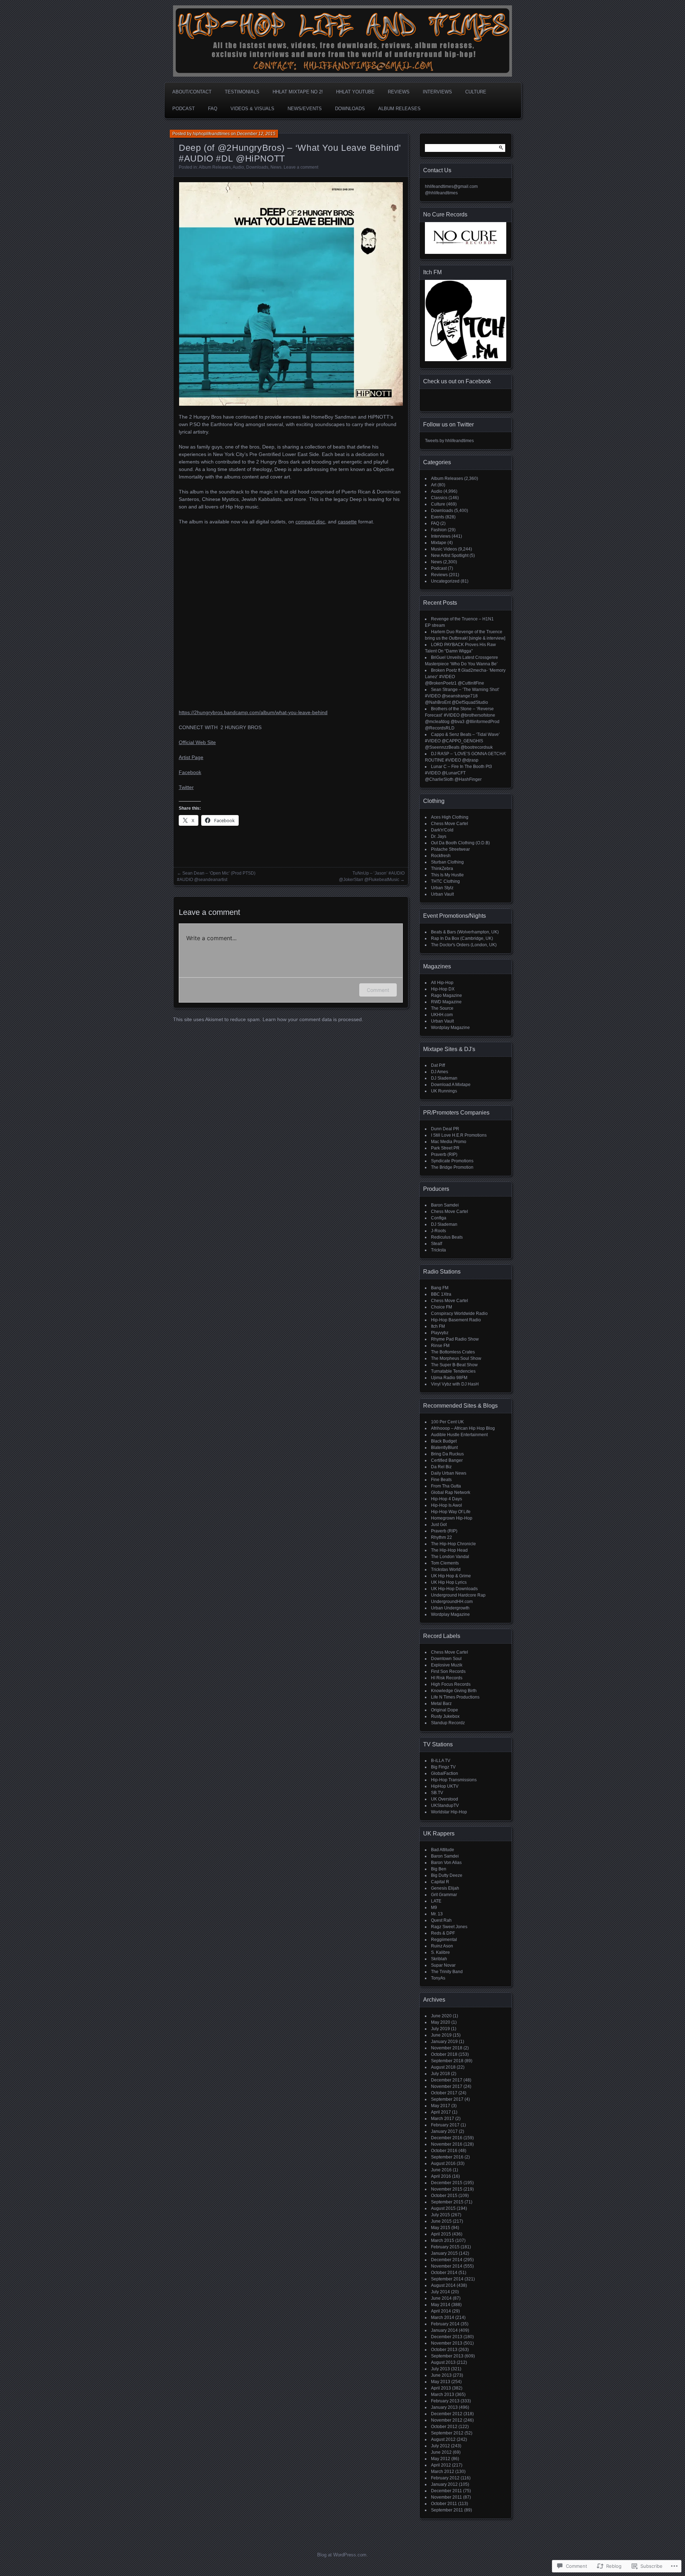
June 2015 (441, 2221)
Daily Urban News (449, 1473)
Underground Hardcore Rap (458, 1595)
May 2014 (441, 2305)
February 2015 (445, 2247)
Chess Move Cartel (450, 824)
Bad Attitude (443, 1850)
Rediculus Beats (447, 1237)
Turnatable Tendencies (453, 1371)
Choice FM (442, 1307)
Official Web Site (197, 742)
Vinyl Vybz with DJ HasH (455, 1384)
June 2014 (441, 2298)
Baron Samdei (445, 1205)
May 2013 (441, 2382)
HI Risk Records (447, 1678)
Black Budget (444, 1441)
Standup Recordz (448, 1723)
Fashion (439, 530)
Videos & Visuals (252, 109)
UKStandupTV (445, 1806)
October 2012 (444, 2427)
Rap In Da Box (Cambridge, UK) (462, 938)
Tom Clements (445, 1563)
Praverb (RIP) (444, 1154)
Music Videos (444, 549)
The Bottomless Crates (453, 1352)
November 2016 (447, 2144)
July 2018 (440, 2074)
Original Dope (445, 1710)
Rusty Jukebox (445, 1716)
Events (438, 517)
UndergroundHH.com (452, 1602)
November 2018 (447, 2048)
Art (434, 485)
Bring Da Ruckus (447, 1454)
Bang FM (440, 1288)
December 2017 (447, 2080)
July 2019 (440, 2029)
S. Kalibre (440, 1952)
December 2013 (447, 2337)
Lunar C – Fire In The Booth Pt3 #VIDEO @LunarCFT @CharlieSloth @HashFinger (458, 773)
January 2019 (444, 2042)
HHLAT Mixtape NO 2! (298, 92)
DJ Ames (440, 1072)
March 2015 (443, 2240)
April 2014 (441, 2311)
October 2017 (444, 2093)
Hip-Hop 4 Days (446, 1499)
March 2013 (443, 2395)
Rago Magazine (446, 995)
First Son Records (448, 1671)
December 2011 (446, 2491)
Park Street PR (445, 1148)
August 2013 (443, 2362)
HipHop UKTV (445, 1786)
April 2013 (441, 2388)
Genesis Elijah (445, 1888)
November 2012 (447, 2420)
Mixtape (439, 543)
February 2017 (445, 2125)
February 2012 (445, 2478)
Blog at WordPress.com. (342, 2555)
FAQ (213, 109)
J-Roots (438, 1231)
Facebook (190, 772)
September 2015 (447, 2202)
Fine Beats (441, 1480)
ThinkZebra (442, 869)
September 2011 (447, 2510)
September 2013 (447, 2356)
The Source (442, 1008)
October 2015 (444, 2196)
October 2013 (444, 2350)
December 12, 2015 (256, 134)
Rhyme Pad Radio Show (455, 1339)
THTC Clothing (445, 881)
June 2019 (441, 2035)
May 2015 (441, 2228)
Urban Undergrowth (450, 1608)
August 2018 (443, 2067)
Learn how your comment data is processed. (313, 1019)
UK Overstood (445, 1799)
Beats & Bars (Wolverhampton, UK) (465, 932)
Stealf (437, 1244)
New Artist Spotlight (450, 555)
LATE (436, 1901)
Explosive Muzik (447, 1665)
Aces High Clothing (450, 817)
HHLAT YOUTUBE (355, 92)
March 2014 (443, 2318)
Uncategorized (445, 581)
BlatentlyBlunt (444, 1448)
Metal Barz (441, 1704)
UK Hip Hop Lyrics (449, 1582)
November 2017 (447, 2086)
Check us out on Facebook (457, 381)
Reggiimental (444, 1940)
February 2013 (445, 2401)
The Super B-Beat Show (454, 1365)
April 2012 (441, 2465)
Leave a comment (301, 167)
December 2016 (447, 2138)
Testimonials (242, 92)
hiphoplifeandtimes (211, 134)
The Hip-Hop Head (449, 1550)
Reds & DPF (443, 1933)
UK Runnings (444, 1091)
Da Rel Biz (441, 1467)
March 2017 (443, 2119)
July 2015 (440, 2215)
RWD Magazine (446, 1002)
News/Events (305, 109)
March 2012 (443, 2472)
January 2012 (444, 2484)
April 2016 (441, 2176)
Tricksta (438, 1250)
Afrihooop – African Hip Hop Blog (463, 1428)
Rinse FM (440, 1346)
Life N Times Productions (455, 1697)
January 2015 (444, 2253)
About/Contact (192, 92)
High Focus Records (451, 1684)
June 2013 (441, 2375)
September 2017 (447, 2099)
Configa (439, 1218)
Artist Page (191, 757)
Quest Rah (441, 1920)
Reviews (399, 92)
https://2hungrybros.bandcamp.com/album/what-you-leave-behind (253, 712)
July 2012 (440, 2446)
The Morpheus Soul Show (456, 1358)
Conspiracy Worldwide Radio (459, 1313)
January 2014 (444, 2330)
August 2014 (443, 2285)
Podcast (184, 109)
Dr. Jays (439, 836)
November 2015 (447, 2189)
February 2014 (445, 2324)
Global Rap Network (451, 1492)
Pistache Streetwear (450, 849)
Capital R (440, 1882)
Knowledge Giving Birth (454, 1691)
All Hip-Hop (442, 983)
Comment (378, 990)
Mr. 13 (437, 1914)
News (276, 167)
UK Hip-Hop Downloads (454, 1589)
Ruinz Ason (442, 1946)
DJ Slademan (444, 1078)
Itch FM (438, 1326)
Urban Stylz (442, 888)
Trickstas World (446, 1569)
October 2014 (444, 2273)
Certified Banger (447, 1460)
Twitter (186, 787)
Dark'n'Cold (442, 830)
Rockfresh (441, 856)
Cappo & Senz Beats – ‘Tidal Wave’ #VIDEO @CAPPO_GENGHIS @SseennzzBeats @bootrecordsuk (462, 741)
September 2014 (447, 2279)
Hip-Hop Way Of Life (451, 1512)
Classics (439, 498)
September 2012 (447, 2433)
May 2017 (441, 2106)
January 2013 (444, 2407)
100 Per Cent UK (447, 1422)
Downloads (350, 109)
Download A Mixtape (451, 1085)
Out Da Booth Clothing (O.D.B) (460, 843)
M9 (434, 1907)
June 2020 (441, 2016)
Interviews (437, 92)
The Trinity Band (447, 1972)
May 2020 (441, 2022)
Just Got (439, 1525)
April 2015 (441, 2234)
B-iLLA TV (441, 1761)
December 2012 (447, 2414)
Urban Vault (442, 894)
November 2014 (447, 2266)
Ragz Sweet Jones (449, 1927)
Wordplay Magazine (450, 1028)
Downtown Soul (446, 1659)
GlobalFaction (445, 1773)
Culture (476, 92)
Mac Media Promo (449, 1142)
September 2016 (447, 2157)
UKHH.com (442, 1015)
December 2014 (447, 2260)
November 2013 (447, 2343)
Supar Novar (443, 1965)
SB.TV (437, 1793)
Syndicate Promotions (452, 1161)
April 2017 (441, 2112)
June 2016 (441, 2170)
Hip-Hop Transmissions (454, 1780)
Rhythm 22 (442, 1537)
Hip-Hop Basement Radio (456, 1320)
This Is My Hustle (447, 875)
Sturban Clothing (447, 862)
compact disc (310, 522)
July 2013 (440, 2369)
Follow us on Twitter (448, 424)
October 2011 (444, 2504)
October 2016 (444, 2151)
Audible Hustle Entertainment (459, 1435)
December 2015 (447, 2183)
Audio (238, 167)
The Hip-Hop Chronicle (453, 1544)
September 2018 (447, 2061)
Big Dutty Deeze (447, 1875)
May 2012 (441, 2459)
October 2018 (444, 2054)
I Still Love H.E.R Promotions (459, 1135)
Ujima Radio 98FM (449, 1378)
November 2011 (446, 2497)
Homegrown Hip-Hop (452, 1518)
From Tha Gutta (446, 1486)
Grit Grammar (444, 1895)
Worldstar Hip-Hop (449, 1812)
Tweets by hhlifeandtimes (449, 441)
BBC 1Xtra (441, 1294)
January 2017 (444, 2131)
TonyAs (438, 1978)
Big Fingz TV (443, 1767)
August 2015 (443, 2208)
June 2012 (441, 2452)
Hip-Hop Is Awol (446, 1505)
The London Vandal (450, 1557)
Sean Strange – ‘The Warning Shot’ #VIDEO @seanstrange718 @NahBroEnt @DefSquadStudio (462, 696)
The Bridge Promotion (452, 1167)
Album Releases (399, 109)
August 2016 (443, 2163)
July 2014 (440, 2292)
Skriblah (439, 1959)
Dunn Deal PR (445, 1129)
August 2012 (443, 2439)
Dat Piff (438, 1065)
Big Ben (439, 1869)
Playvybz (440, 1333)
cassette (347, 522)
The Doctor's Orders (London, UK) (464, 945)
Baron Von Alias (446, 1863)
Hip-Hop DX (443, 989)
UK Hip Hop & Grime (451, 1576)
